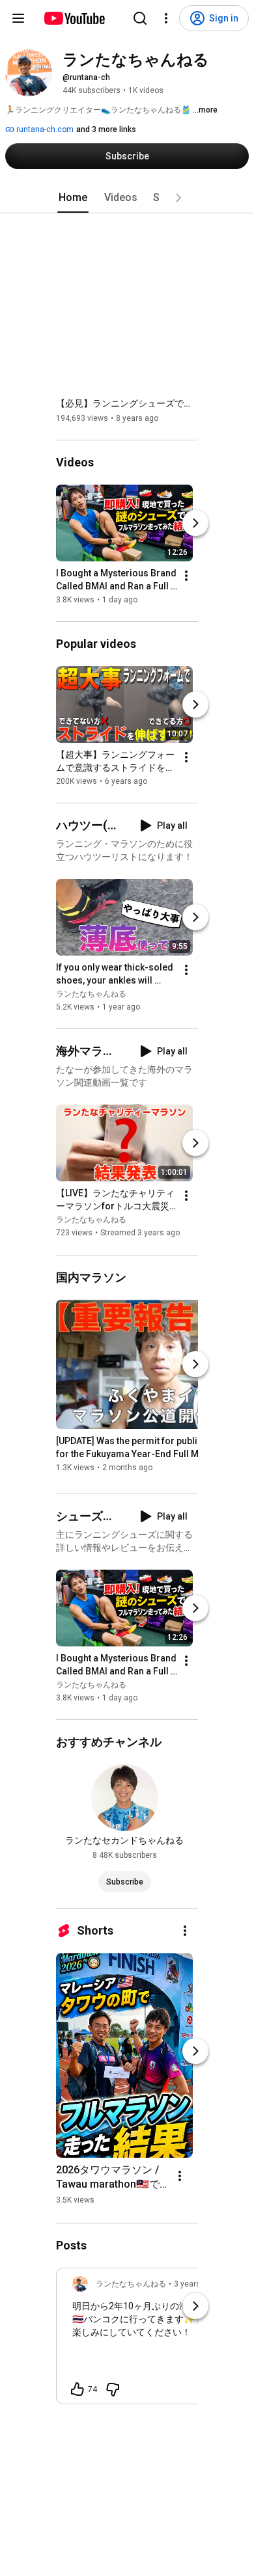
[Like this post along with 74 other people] (78, 2389)
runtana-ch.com (44, 129)
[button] (178, 198)
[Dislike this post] (113, 2389)
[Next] (195, 523)
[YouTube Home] (74, 18)
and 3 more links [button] (106, 129)
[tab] (73, 198)
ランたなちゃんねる (91, 994)
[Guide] (18, 18)
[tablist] (127, 198)
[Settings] (166, 18)
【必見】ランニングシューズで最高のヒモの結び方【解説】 (127, 403)
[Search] (140, 18)
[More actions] (186, 576)
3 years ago (195, 2284)
